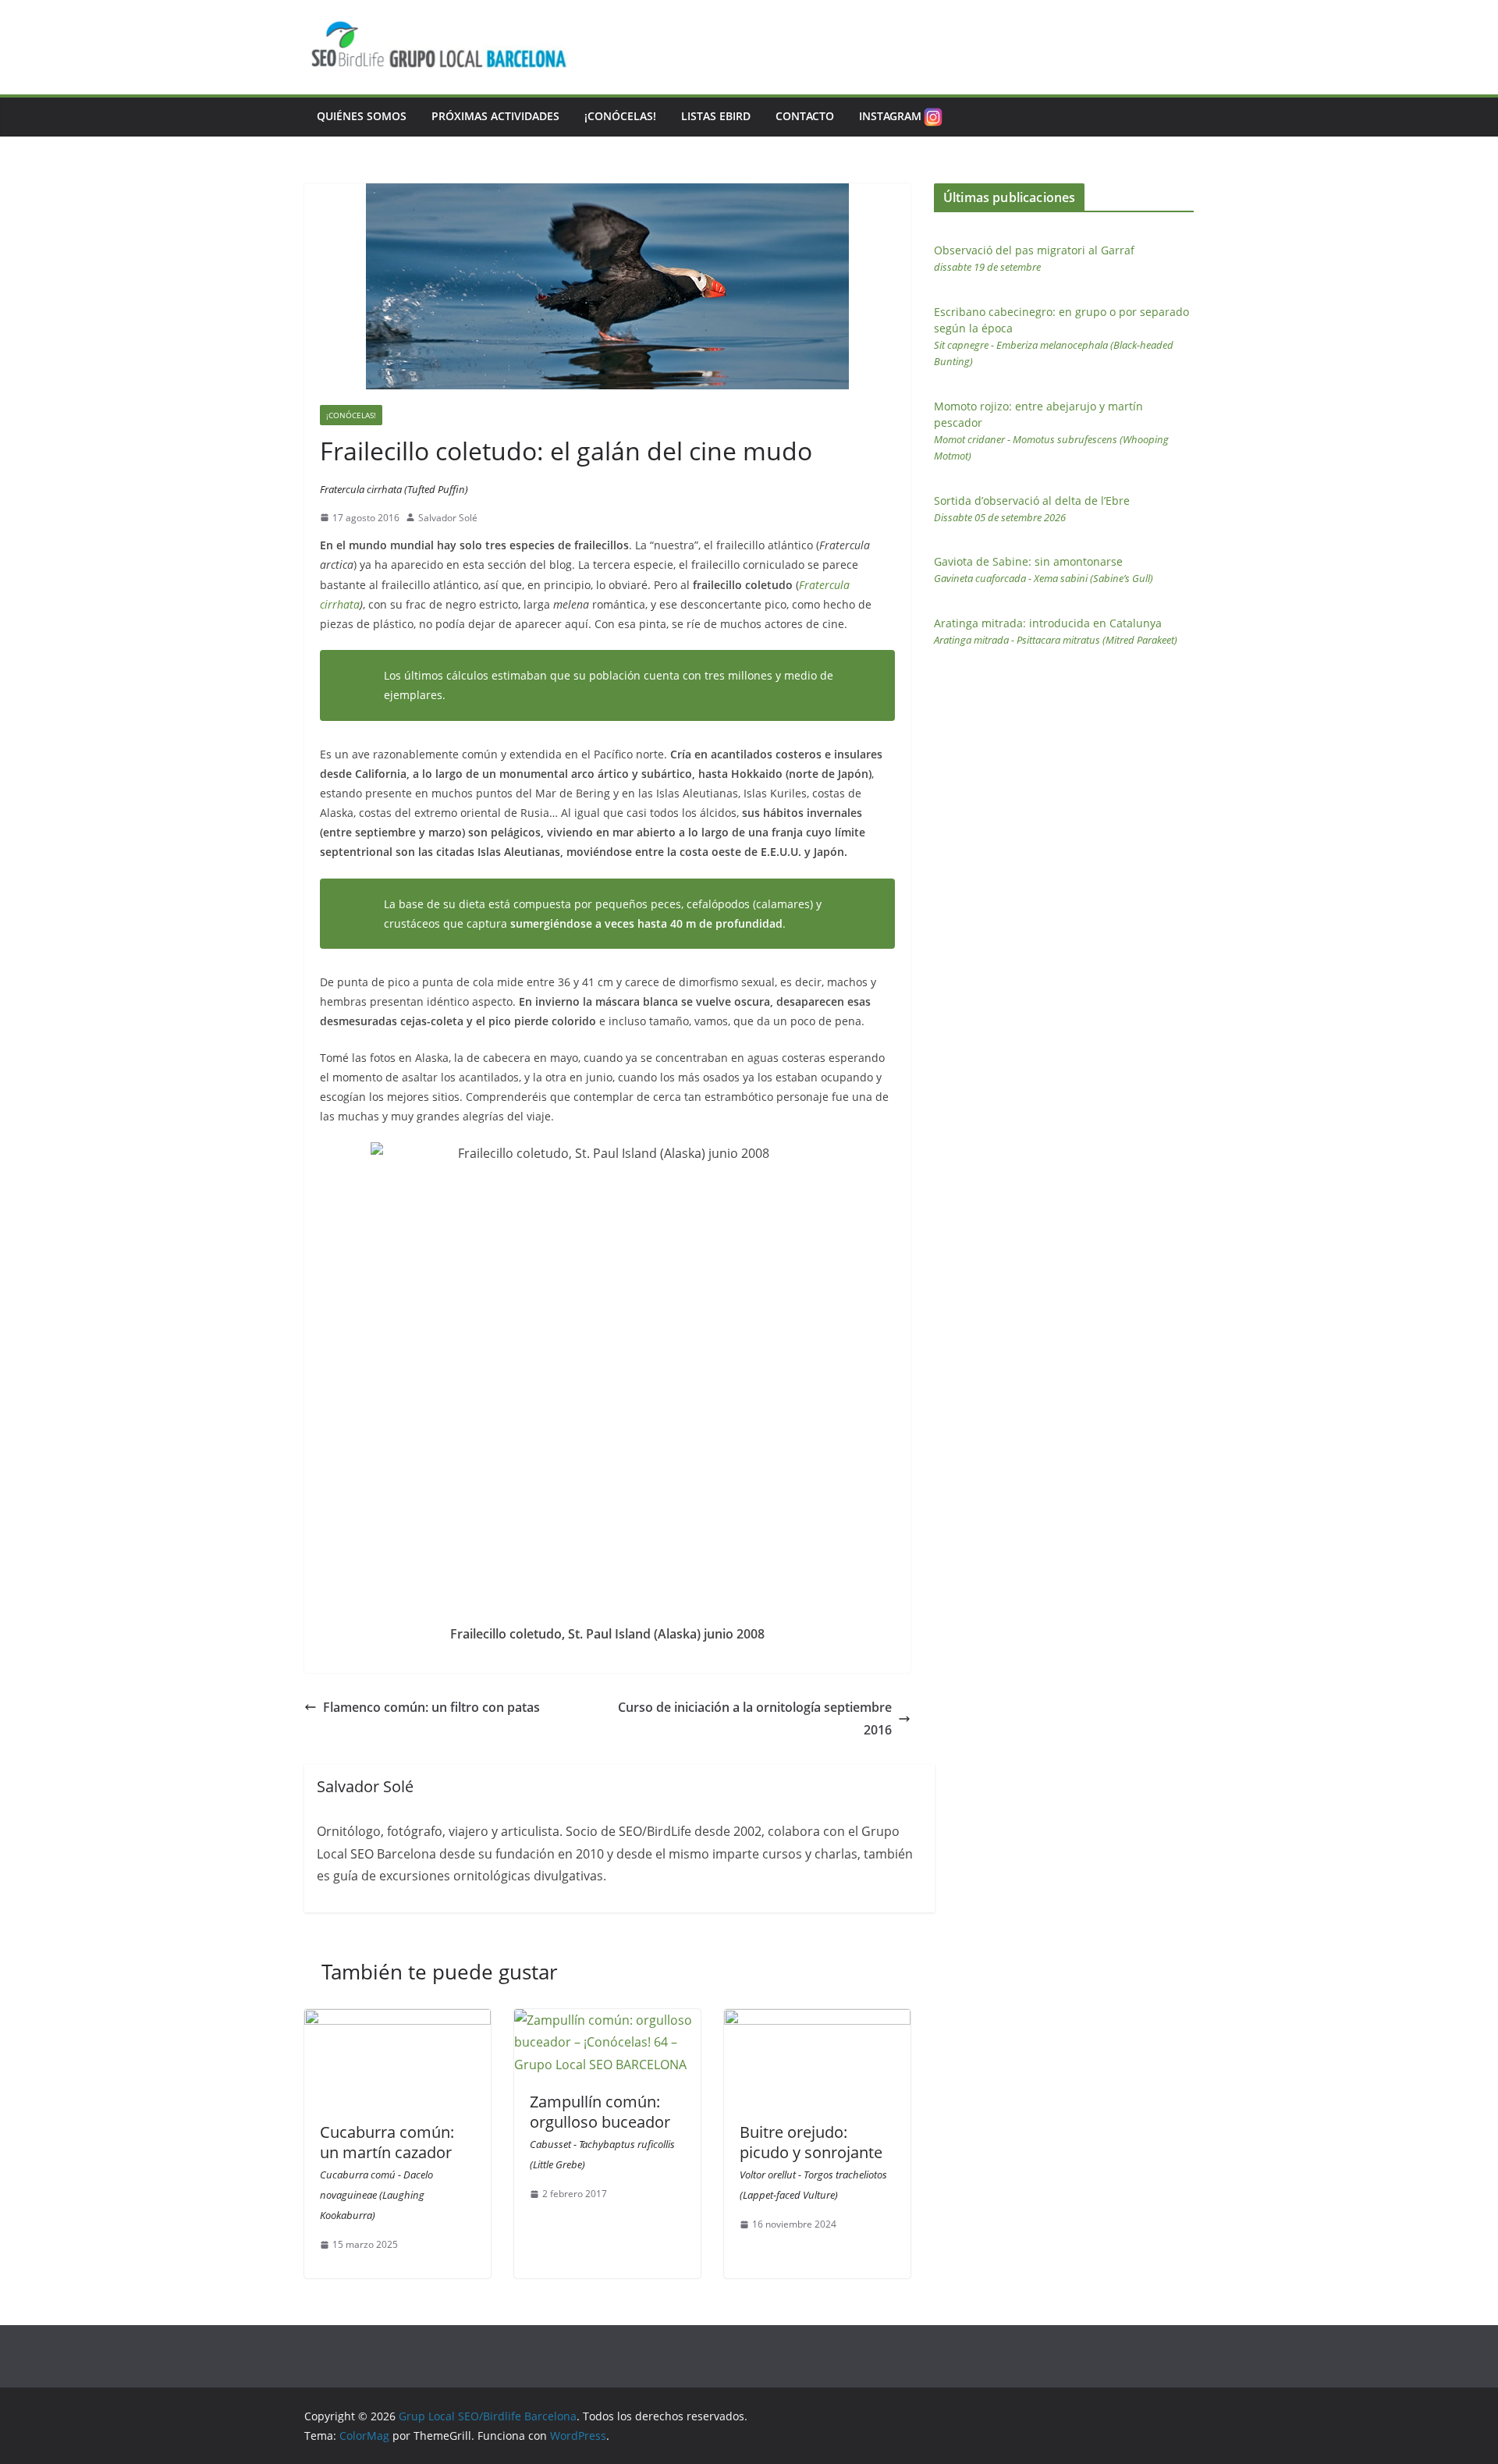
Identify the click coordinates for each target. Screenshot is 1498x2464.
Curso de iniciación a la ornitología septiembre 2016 (755, 1718)
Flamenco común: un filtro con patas (431, 1707)
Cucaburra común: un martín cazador (387, 2172)
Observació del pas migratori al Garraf (1034, 258)
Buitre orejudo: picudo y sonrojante (813, 2162)
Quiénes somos (362, 116)
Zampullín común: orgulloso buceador (602, 2131)
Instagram (890, 116)
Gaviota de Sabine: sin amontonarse (1044, 570)
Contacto (805, 116)
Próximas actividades (495, 116)
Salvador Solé (448, 518)
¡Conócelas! (620, 116)
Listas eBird (716, 116)
